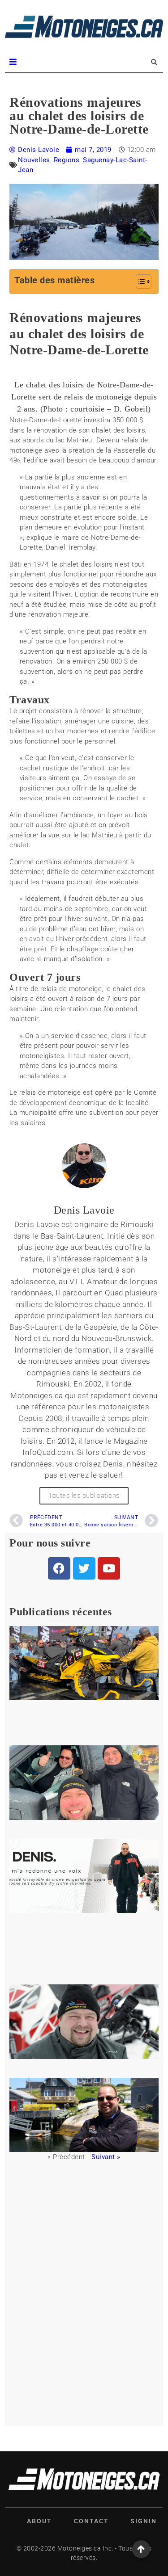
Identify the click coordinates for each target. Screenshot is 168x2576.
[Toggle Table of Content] (139, 282)
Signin (144, 2521)
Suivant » (106, 2157)
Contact (91, 2521)
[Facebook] (59, 1568)
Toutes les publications (84, 1496)
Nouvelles (34, 160)
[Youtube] (109, 1568)
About (39, 2521)
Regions (67, 160)
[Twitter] (84, 1568)
